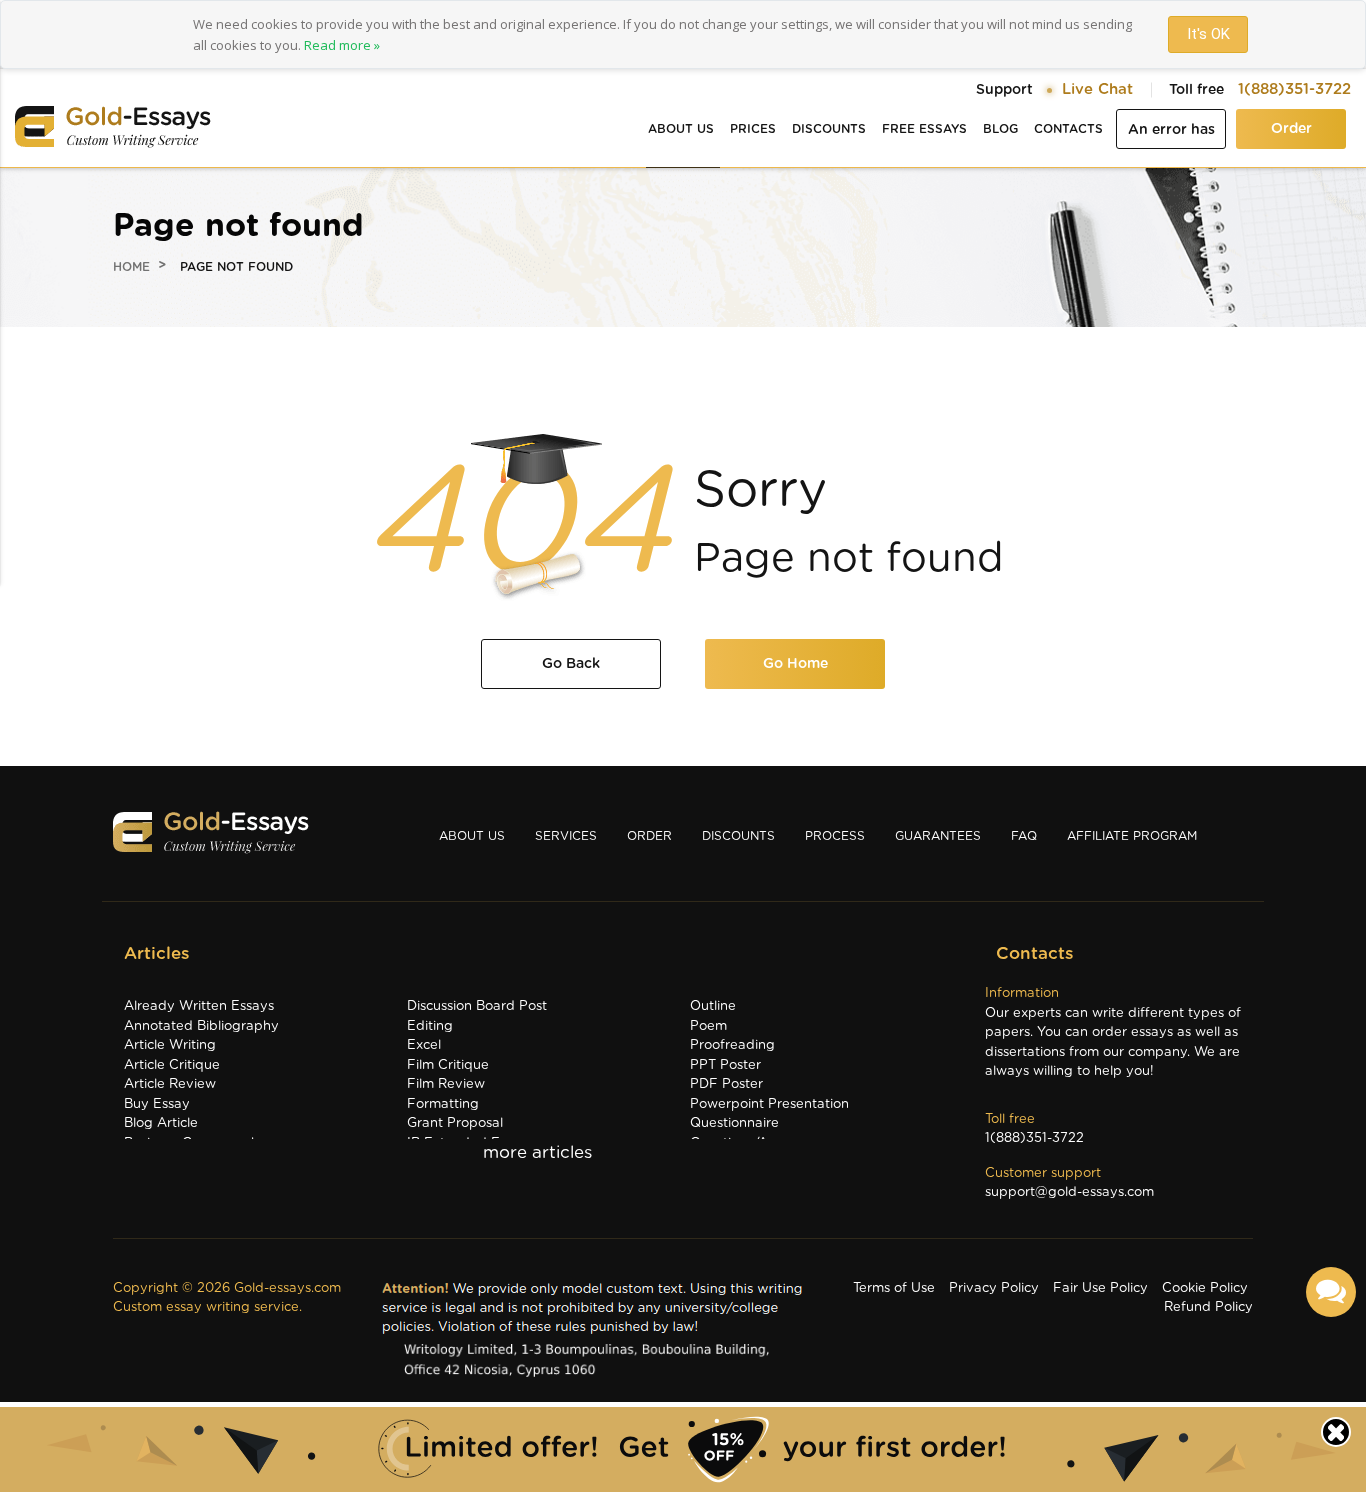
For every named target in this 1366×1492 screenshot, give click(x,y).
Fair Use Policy (1100, 1288)
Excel (424, 1045)
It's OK (1208, 34)
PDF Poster (726, 1084)
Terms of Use (894, 1288)
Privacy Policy (994, 1288)
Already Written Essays (199, 1006)
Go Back (571, 664)
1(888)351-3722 (1294, 89)
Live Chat (1097, 89)
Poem (708, 1026)
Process (835, 836)
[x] (683, 1449)
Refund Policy (1208, 1307)
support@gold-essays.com (1069, 1192)
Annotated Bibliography (201, 1026)
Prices (753, 129)
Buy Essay (157, 1104)
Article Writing (170, 1045)
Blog (1000, 129)
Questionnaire (734, 1123)
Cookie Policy (1205, 1288)
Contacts (1068, 129)
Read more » (342, 45)
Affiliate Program (1132, 836)
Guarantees (938, 836)
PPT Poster (725, 1065)
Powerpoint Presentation (769, 1104)
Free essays (924, 129)
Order (1291, 129)
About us (681, 129)
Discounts (829, 129)
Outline (713, 1006)
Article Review (170, 1084)
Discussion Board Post (477, 1006)
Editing (430, 1026)
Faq (1024, 836)
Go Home (795, 664)
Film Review (446, 1084)
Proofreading (732, 1045)
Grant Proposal (455, 1123)
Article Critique (172, 1065)
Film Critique (448, 1065)
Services (566, 836)
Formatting (443, 1104)
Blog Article (161, 1123)
